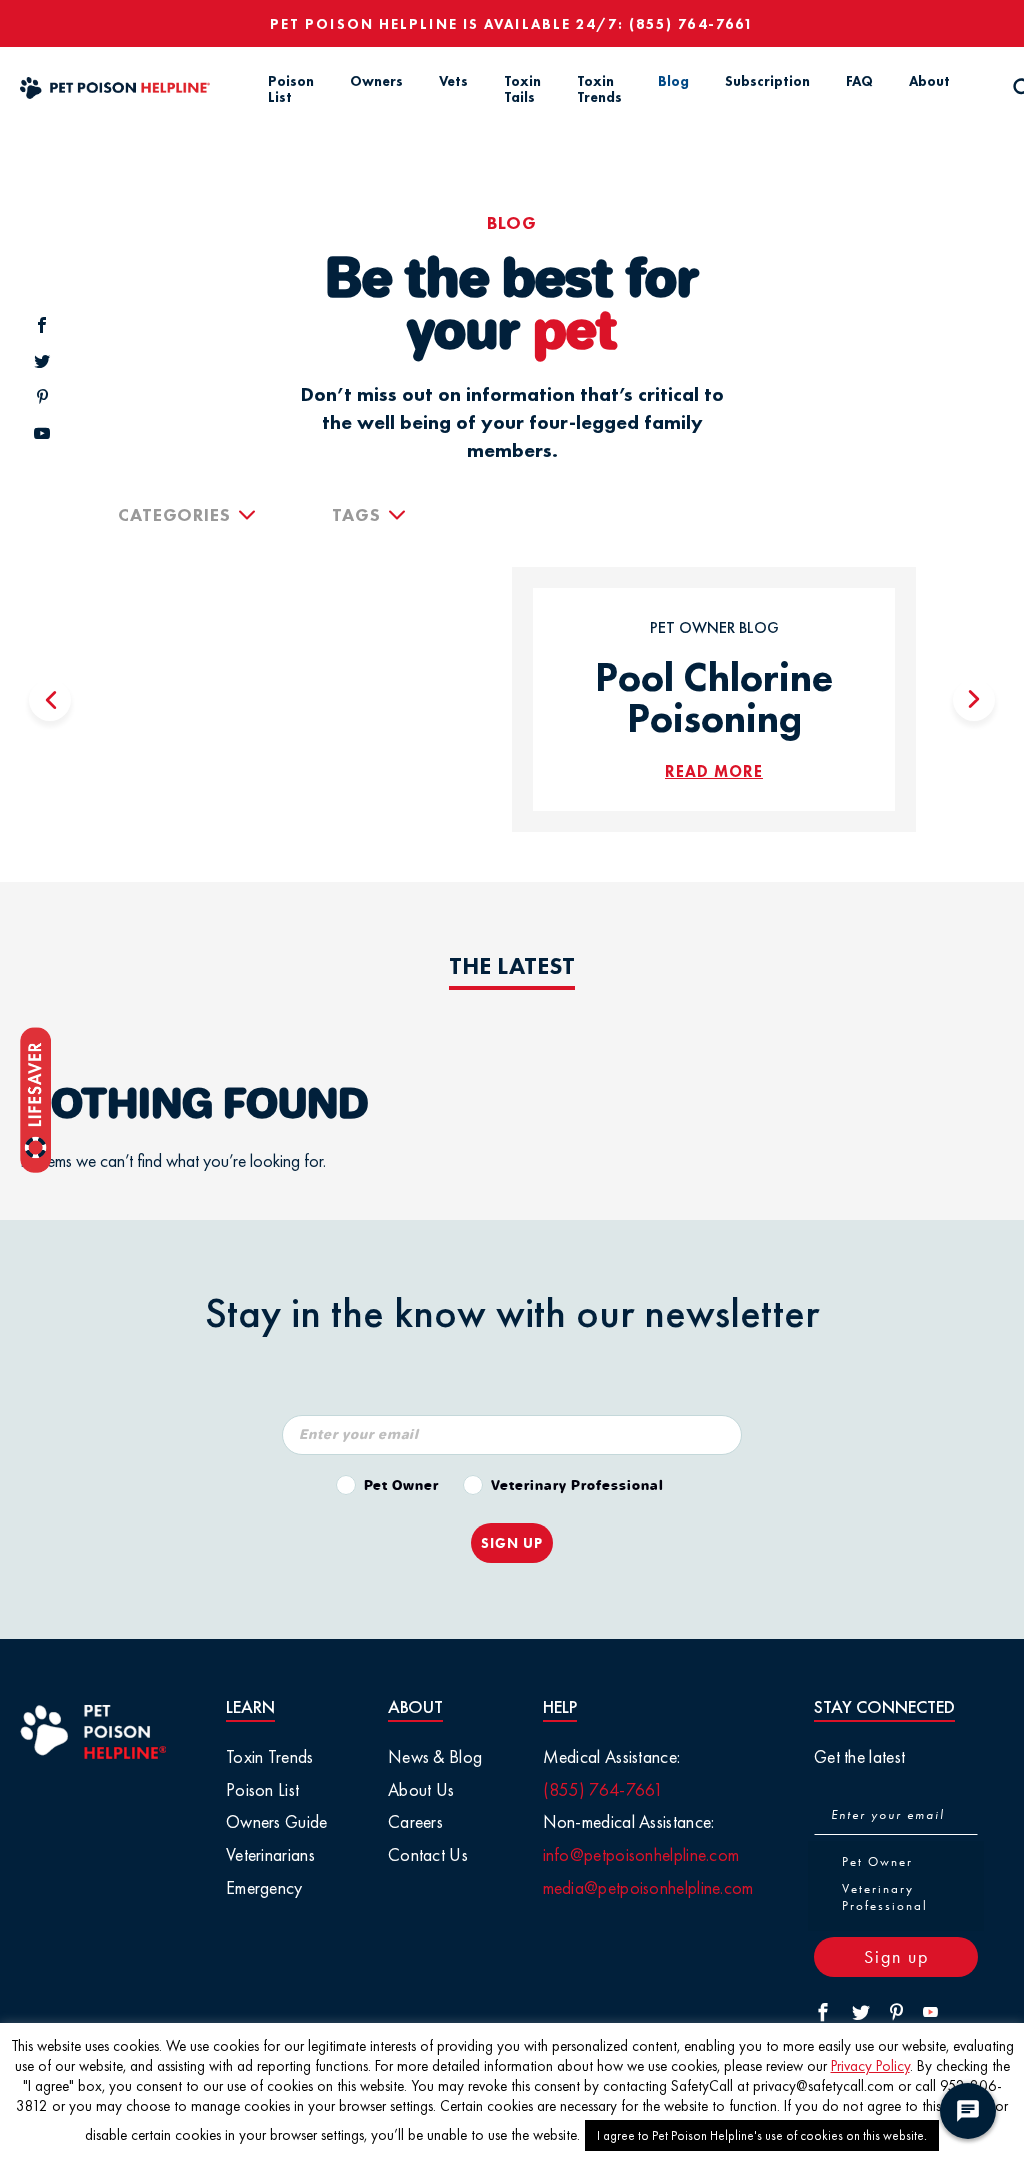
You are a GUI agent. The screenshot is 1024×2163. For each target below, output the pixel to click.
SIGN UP (512, 1543)
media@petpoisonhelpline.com (648, 1887)
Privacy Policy (870, 2066)
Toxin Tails (522, 89)
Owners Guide (277, 1821)
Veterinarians (270, 1854)
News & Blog (435, 1756)
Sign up (896, 1956)
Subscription (767, 81)
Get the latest (859, 1756)
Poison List (291, 89)
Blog (673, 81)
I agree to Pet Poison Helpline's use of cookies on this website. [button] (762, 2135)
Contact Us (428, 1854)
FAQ (859, 81)
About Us (421, 1789)
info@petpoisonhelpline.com (641, 1854)
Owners (376, 81)
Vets (453, 81)
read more (714, 771)
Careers (415, 1821)
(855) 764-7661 (691, 24)
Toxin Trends (599, 89)
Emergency (264, 1887)
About (929, 81)
